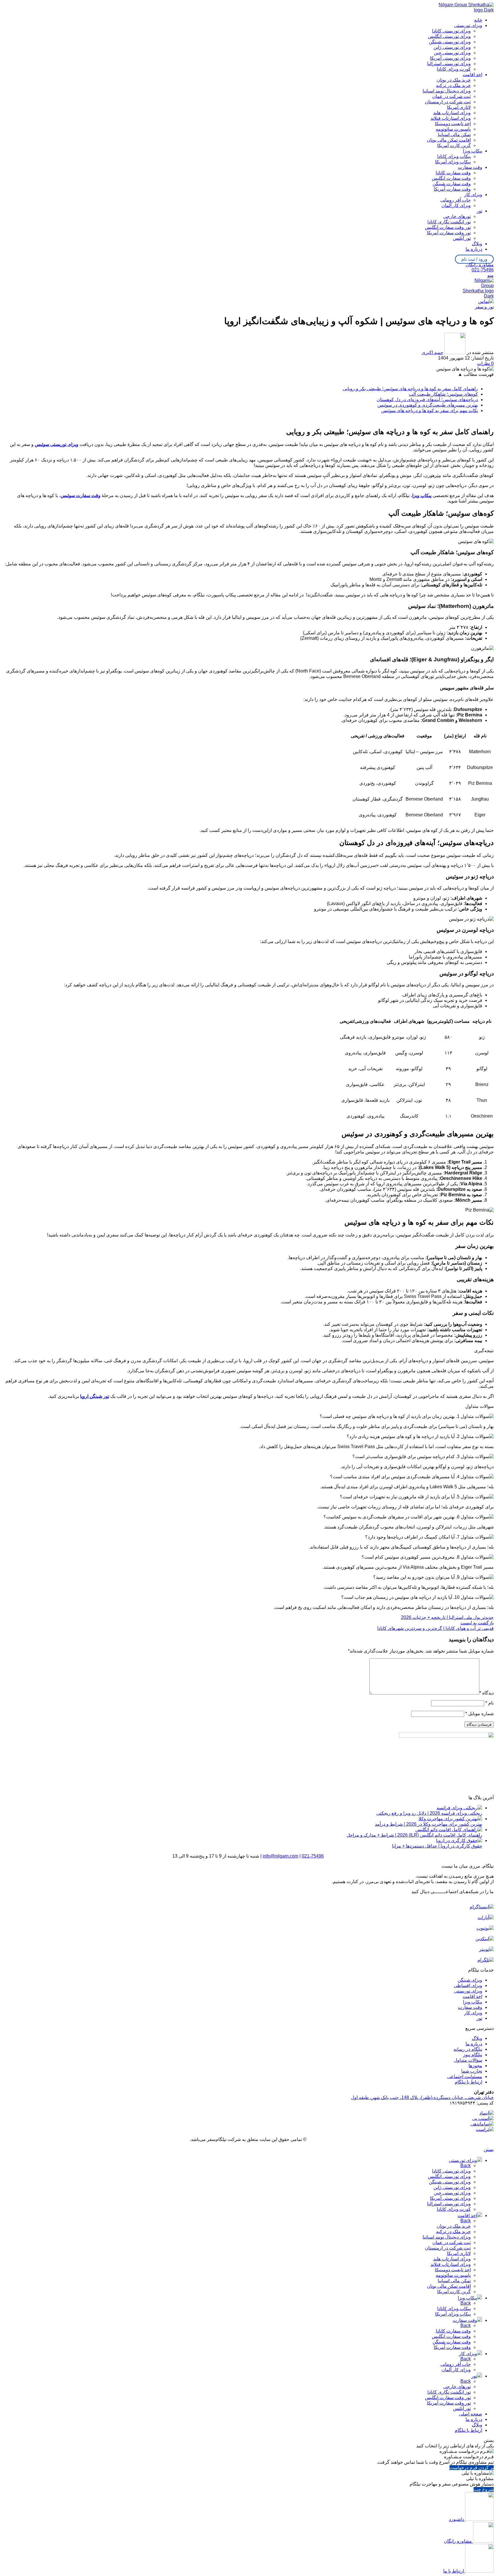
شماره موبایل (479, 1714)
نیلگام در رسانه (468, 2049)
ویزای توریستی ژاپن (452, 47)
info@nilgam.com (280, 1856)
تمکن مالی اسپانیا (454, 135)
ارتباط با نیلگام (468, 2082)
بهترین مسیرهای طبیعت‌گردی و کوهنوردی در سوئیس (428, 405)
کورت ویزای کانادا (454, 69)
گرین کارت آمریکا (454, 145)
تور (479, 2018)
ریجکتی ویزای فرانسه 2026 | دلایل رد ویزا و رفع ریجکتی (429, 1813)
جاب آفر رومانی (456, 200)
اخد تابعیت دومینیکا (453, 124)
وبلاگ (477, 2038)
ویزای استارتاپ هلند (452, 113)
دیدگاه (487, 1693)
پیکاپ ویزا (473, 2002)
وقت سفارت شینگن (452, 184)
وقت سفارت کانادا (453, 173)
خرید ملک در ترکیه (453, 85)
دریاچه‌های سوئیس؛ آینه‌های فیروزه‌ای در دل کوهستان (427, 400)
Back (466, 2166)
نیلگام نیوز (473, 2055)
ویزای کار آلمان (456, 205)
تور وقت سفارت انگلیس (448, 227)
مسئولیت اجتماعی (465, 2077)
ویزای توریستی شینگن (450, 42)
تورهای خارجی (457, 216)
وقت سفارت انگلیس (451, 178)
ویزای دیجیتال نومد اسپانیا (447, 91)
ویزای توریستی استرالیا (449, 64)
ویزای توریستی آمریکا (450, 58)
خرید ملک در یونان (454, 80)
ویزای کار (473, 2013)
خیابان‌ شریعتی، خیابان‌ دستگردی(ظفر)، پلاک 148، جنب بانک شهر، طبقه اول (422, 2097)
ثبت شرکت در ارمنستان (448, 102)
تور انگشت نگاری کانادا (449, 222)
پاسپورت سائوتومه (453, 129)
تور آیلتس (462, 238)
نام (490, 1703)
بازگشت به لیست (477, 1623)
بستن (489, 2149)
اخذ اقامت (472, 1996)
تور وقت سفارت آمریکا (449, 233)
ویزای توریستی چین (452, 53)
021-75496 (483, 270)
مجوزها (475, 2066)
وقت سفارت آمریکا (452, 189)
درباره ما (474, 2044)
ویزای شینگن (470, 1980)
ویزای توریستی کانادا (451, 31)
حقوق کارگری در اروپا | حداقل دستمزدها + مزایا (437, 1846)
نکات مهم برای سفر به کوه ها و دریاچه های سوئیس (430, 410)
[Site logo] (465, 10)
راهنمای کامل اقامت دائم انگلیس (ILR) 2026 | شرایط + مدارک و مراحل (414, 1835)
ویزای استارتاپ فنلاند (451, 118)
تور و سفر (484, 307)
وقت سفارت (470, 2007)
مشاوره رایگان (480, 265)
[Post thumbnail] (459, 1808)
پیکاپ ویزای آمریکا (453, 162)
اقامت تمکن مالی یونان (449, 140)
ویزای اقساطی (468, 1985)
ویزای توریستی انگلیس (449, 36)
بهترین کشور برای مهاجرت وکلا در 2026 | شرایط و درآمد (429, 1824)
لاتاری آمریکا (459, 107)
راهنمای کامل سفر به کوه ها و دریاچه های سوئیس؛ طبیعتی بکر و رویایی (410, 389)
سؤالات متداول (468, 2060)
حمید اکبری (432, 352)
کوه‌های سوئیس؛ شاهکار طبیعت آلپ (443, 394)
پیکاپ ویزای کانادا (454, 156)
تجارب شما (472, 2071)
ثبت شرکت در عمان (452, 96)
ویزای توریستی (468, 1991)
